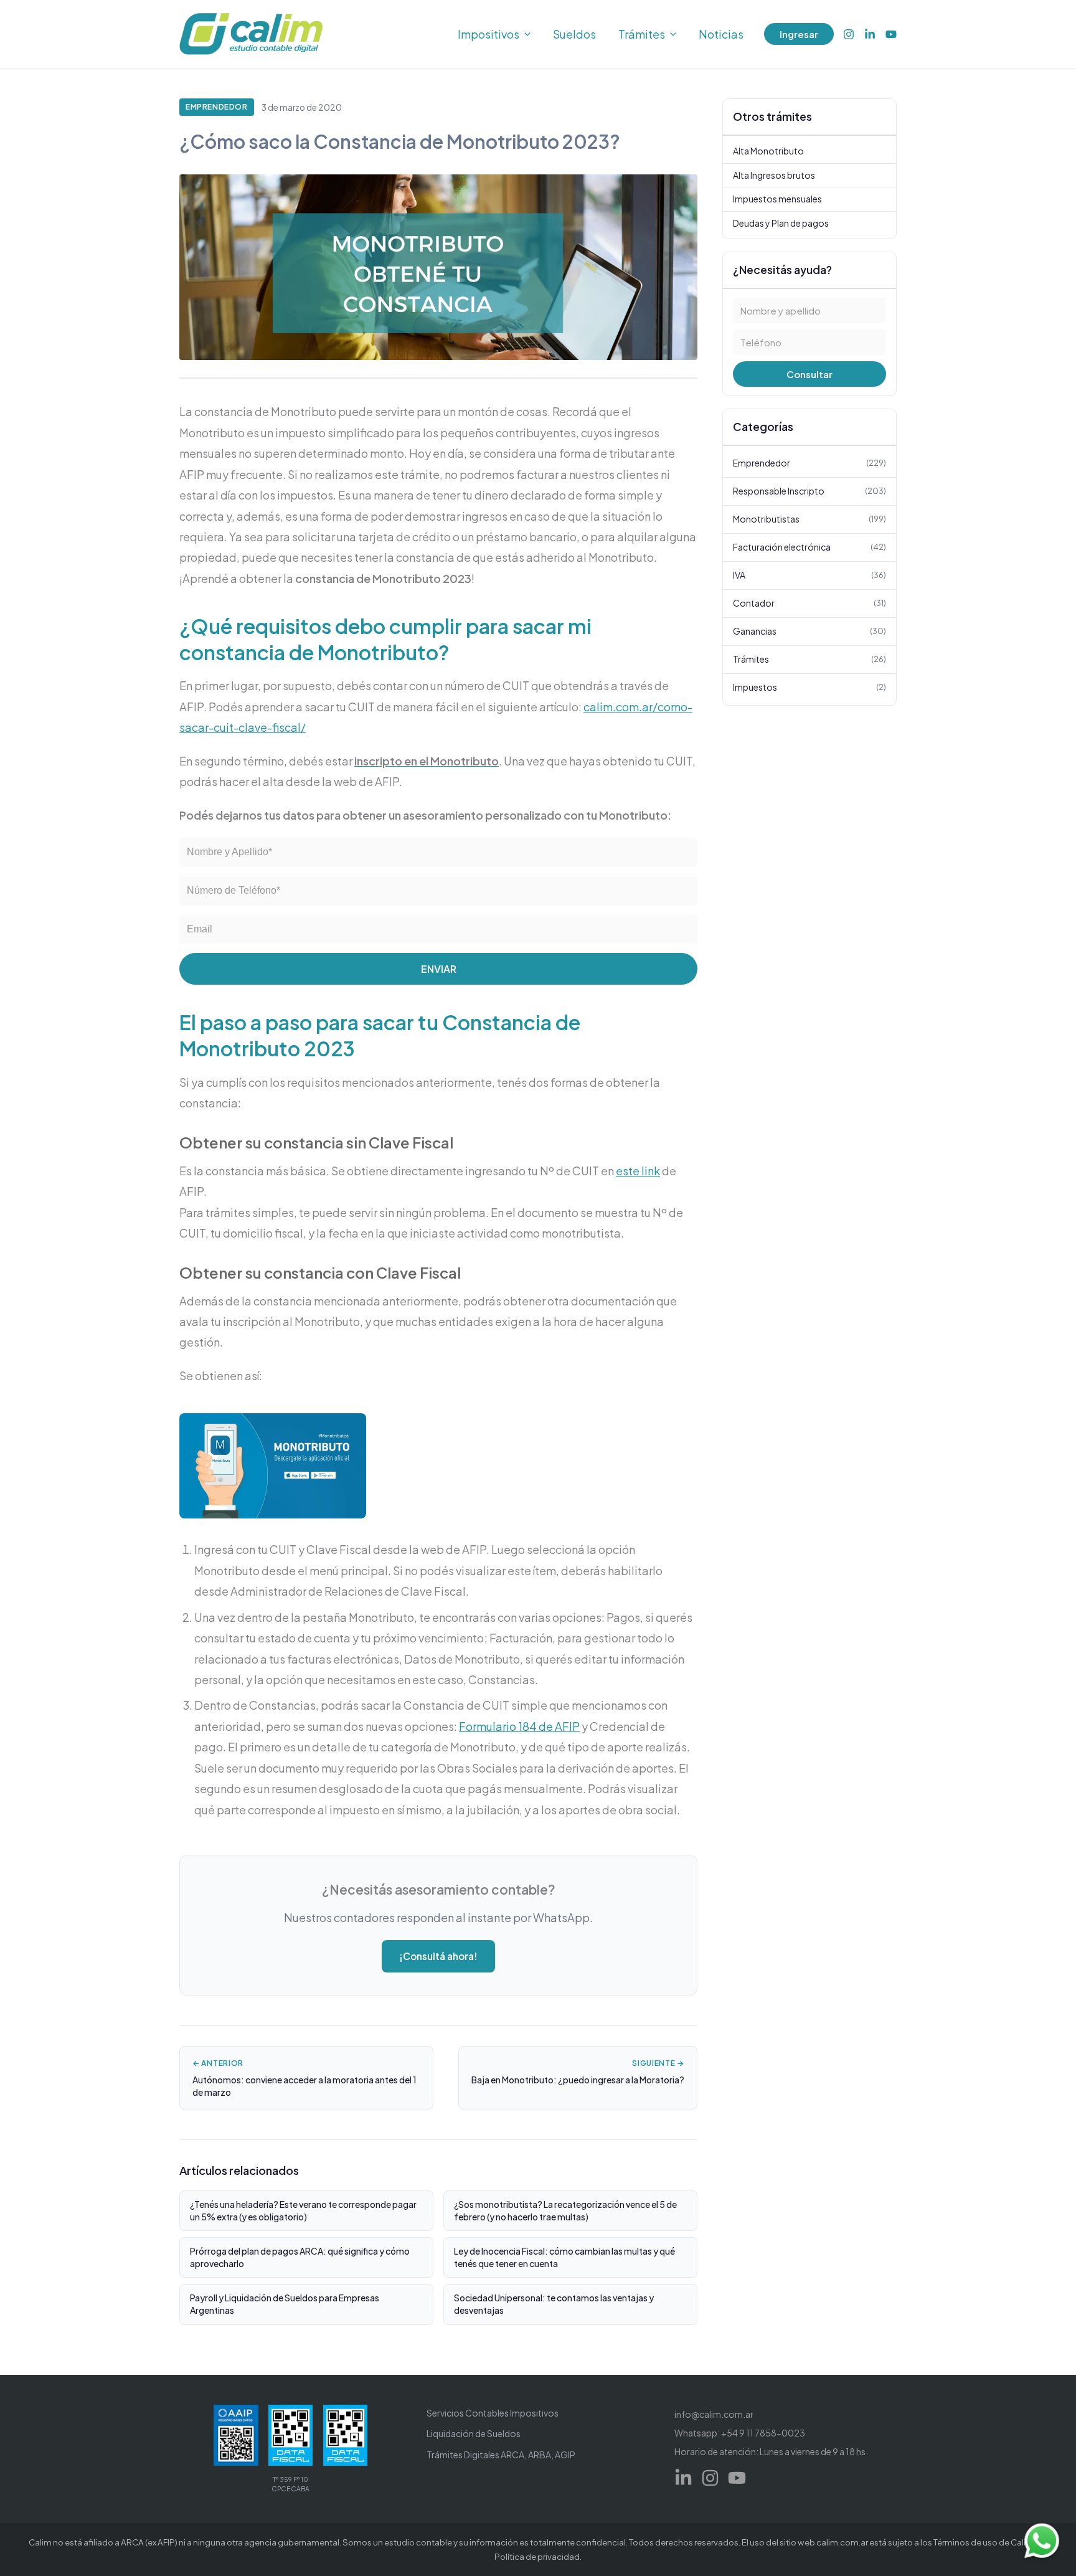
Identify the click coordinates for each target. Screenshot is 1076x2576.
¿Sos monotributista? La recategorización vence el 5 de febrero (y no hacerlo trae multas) (565, 2210)
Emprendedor (217, 107)
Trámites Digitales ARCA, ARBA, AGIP (501, 2455)
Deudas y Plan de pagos (781, 222)
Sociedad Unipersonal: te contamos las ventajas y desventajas (554, 2304)
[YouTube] (891, 34)
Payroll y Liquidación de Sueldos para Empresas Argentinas (285, 2304)
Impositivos (488, 34)
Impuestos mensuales (777, 199)
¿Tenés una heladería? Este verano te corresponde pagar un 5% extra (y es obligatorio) (303, 2210)
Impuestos (809, 686)
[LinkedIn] (870, 34)
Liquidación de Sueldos (474, 2433)
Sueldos (574, 34)
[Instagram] (849, 34)
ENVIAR (439, 969)
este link (638, 1171)
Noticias (721, 34)
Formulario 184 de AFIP (519, 1726)
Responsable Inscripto (809, 490)
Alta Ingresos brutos (774, 174)
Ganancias (809, 630)
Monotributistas (809, 518)
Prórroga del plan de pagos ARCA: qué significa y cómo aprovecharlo (300, 2257)
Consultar (809, 374)
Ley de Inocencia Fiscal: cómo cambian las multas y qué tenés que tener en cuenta (564, 2257)
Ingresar (799, 34)
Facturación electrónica (809, 546)
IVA (809, 574)
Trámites (642, 34)
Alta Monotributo (768, 151)
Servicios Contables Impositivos (493, 2413)
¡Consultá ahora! (438, 1956)
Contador (809, 602)
